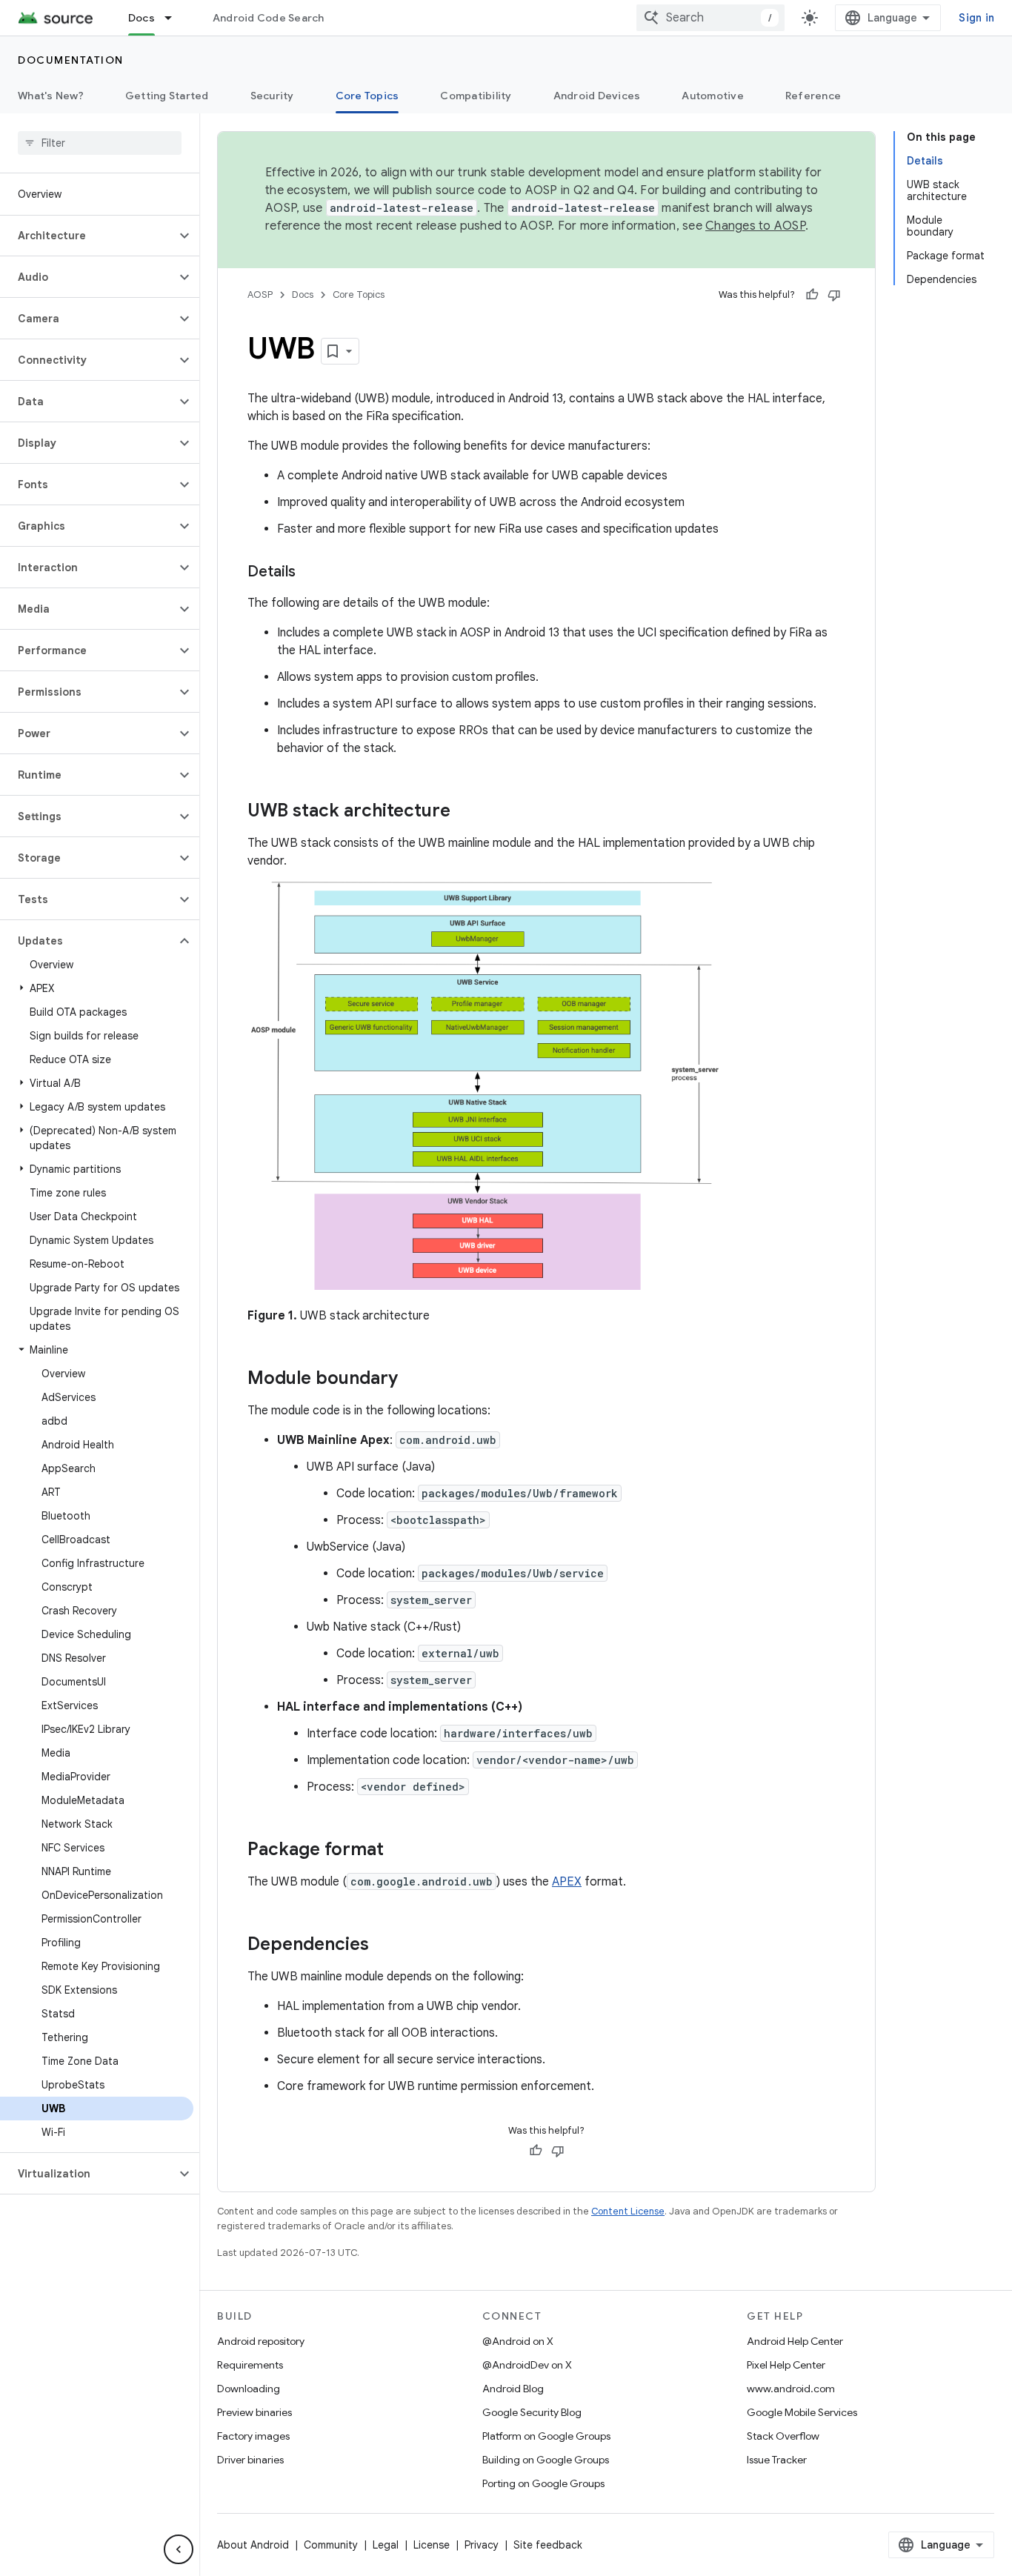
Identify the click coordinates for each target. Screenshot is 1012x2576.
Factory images (253, 2436)
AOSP (260, 294)
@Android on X (518, 2341)
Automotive (713, 96)
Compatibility (476, 96)
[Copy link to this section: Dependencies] (384, 1946)
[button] (88, 236)
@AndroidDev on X (527, 2365)
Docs (142, 18)
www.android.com (791, 2389)
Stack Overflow (783, 2436)
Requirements (250, 2365)
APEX (567, 1882)
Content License (628, 2211)
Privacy (482, 2545)
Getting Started (167, 96)
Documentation (71, 60)
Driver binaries (250, 2460)
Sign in (976, 18)
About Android (253, 2545)
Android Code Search (269, 18)
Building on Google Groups (546, 2460)
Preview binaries (254, 2412)
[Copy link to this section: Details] (310, 573)
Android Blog (513, 2389)
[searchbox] (100, 143)
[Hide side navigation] (179, 2549)
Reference (813, 96)
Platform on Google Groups (546, 2436)
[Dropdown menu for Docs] (175, 18)
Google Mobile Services (802, 2412)
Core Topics (367, 96)
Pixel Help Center (786, 2365)
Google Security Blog (532, 2412)
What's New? (51, 96)
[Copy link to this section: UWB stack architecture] (465, 812)
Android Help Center (795, 2341)
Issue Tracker (777, 2460)
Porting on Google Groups (543, 2483)
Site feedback (548, 2545)
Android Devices (597, 96)
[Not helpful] (834, 295)
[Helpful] (812, 295)
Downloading (249, 2389)
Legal (386, 2545)
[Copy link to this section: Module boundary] (413, 1379)
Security (272, 96)
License (432, 2545)
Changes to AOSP (755, 226)
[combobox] (710, 18)
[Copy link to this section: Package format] (399, 1851)
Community (331, 2545)
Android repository (261, 2341)
